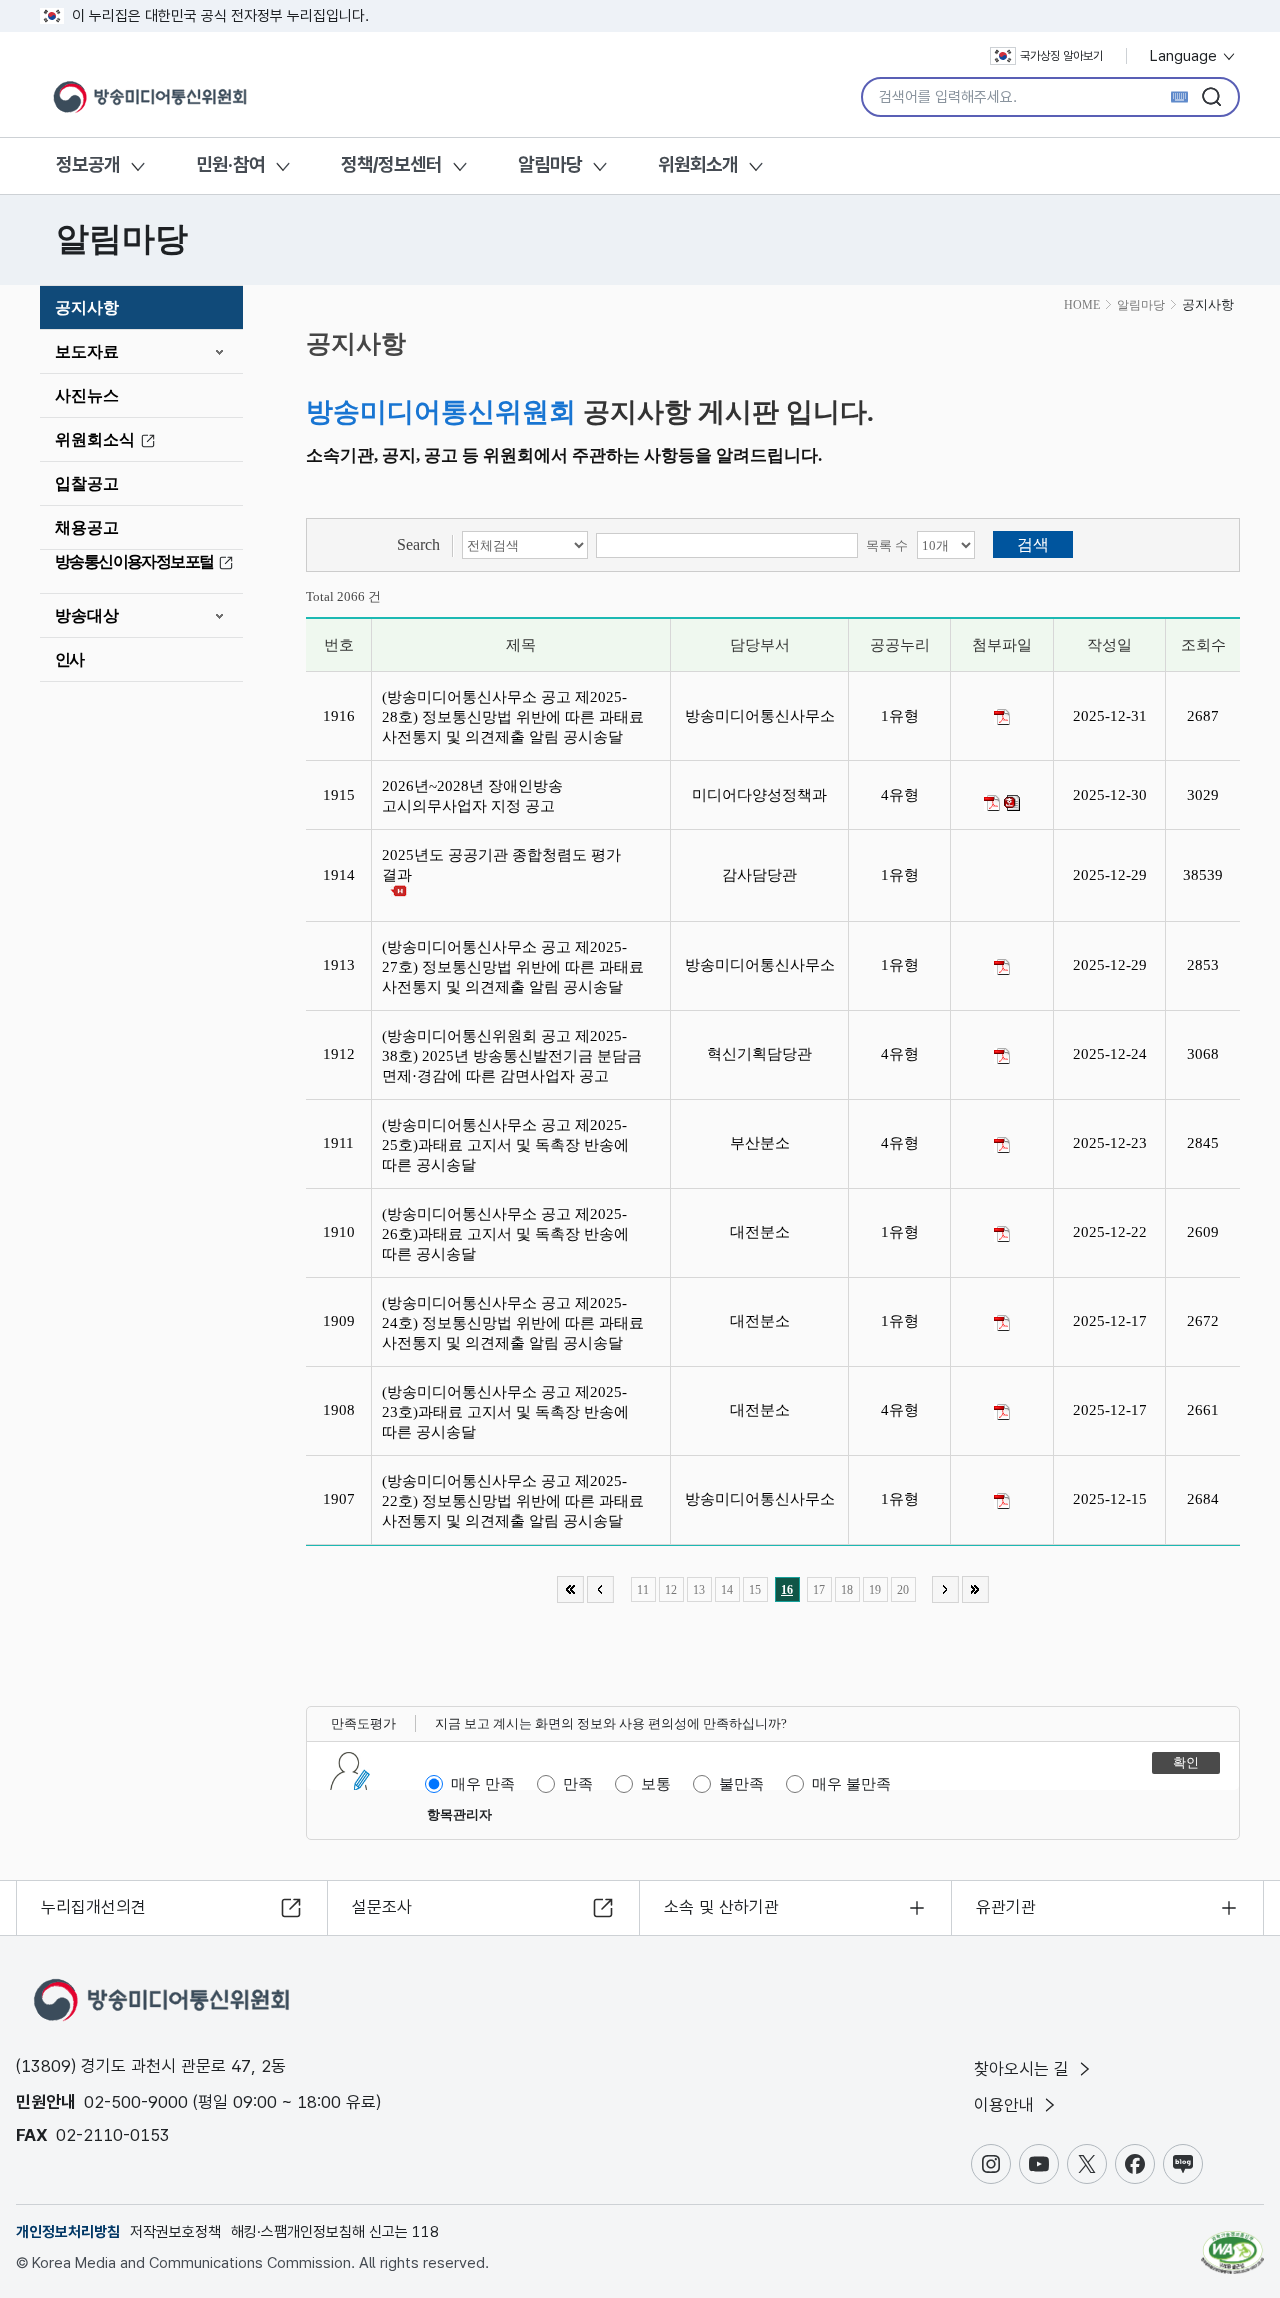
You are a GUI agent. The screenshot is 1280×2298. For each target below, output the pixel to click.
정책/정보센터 (391, 164)
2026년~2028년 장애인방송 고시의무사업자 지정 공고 (472, 796)
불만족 (741, 1784)
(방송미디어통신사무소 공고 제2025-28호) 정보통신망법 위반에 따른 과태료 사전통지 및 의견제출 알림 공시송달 (513, 717)
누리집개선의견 (93, 1907)
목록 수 (887, 545)
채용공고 (87, 527)
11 (643, 1590)
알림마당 (550, 164)
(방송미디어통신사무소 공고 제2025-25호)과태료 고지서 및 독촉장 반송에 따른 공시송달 (505, 1145)
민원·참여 (230, 164)
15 (755, 1590)
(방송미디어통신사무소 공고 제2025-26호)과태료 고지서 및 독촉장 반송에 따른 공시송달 (505, 1234)
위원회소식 (95, 439)
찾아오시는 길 (1024, 2069)
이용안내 (1006, 2105)
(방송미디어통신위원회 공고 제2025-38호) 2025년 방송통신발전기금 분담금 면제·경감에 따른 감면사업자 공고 (512, 1056)
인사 (69, 659)
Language (1185, 56)
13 (699, 1590)
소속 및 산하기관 (721, 1907)
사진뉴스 (87, 395)
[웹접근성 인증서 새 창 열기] (1232, 2243)
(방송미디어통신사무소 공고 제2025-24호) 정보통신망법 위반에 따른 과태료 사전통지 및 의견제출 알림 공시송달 (513, 1323)
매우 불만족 (851, 1784)
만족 (578, 1784)
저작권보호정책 (175, 2232)
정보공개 (88, 164)
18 (847, 1590)
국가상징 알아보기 (1061, 56)
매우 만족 (483, 1784)
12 (671, 1590)
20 (903, 1590)
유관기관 (1006, 1907)
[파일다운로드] (1002, 717)
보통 (656, 1784)
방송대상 (87, 615)
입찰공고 (87, 483)
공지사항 (87, 307)
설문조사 (382, 1907)
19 (875, 1590)
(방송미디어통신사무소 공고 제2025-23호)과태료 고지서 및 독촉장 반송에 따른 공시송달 (505, 1412)
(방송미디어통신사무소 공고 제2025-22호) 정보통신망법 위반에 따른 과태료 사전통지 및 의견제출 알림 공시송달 (513, 1501)
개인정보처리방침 (68, 2232)
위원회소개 (698, 164)
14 (727, 1590)
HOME (1082, 305)
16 (787, 1590)
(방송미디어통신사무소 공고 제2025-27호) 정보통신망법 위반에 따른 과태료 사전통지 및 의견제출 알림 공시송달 (513, 967)
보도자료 (87, 351)
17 (819, 1590)
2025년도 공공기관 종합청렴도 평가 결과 (501, 865)
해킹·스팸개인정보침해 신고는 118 (335, 2232)
